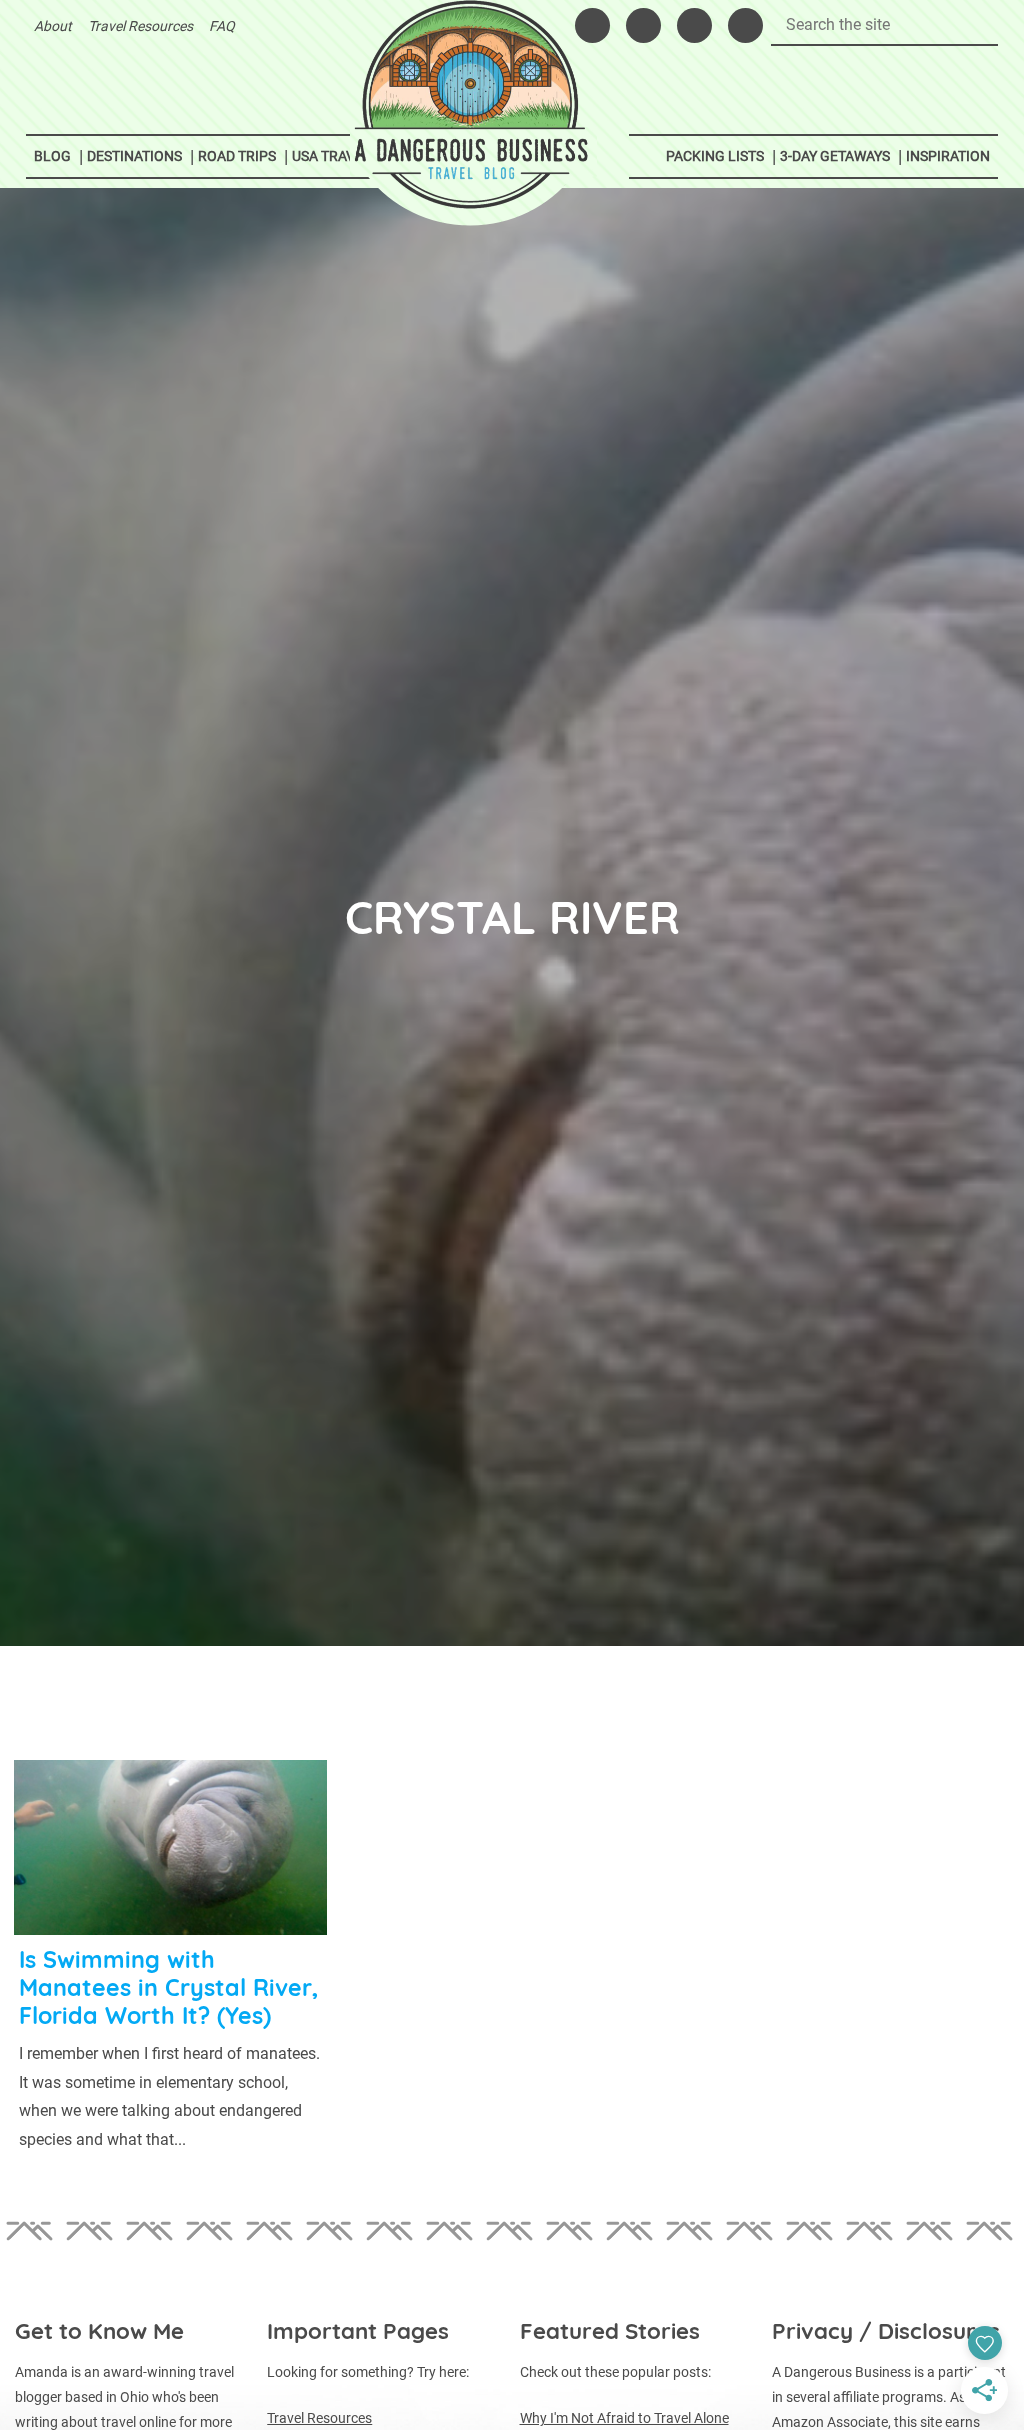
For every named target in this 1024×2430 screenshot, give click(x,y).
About (53, 26)
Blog (52, 156)
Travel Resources (140, 26)
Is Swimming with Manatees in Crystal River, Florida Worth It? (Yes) (168, 1987)
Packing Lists (715, 156)
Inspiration (948, 156)
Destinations (134, 156)
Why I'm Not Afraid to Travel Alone (624, 2418)
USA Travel (331, 156)
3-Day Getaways (835, 156)
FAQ (222, 26)
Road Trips (237, 156)
